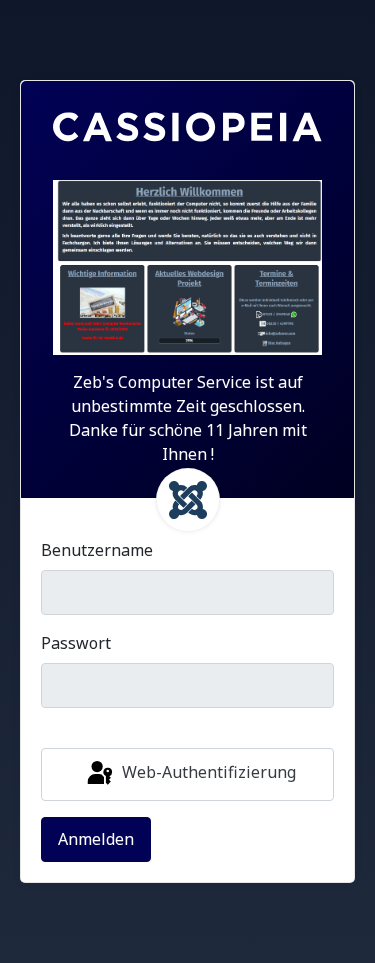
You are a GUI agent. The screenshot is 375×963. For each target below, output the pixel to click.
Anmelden (96, 839)
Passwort (76, 643)
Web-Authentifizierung (207, 773)
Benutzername (97, 550)
